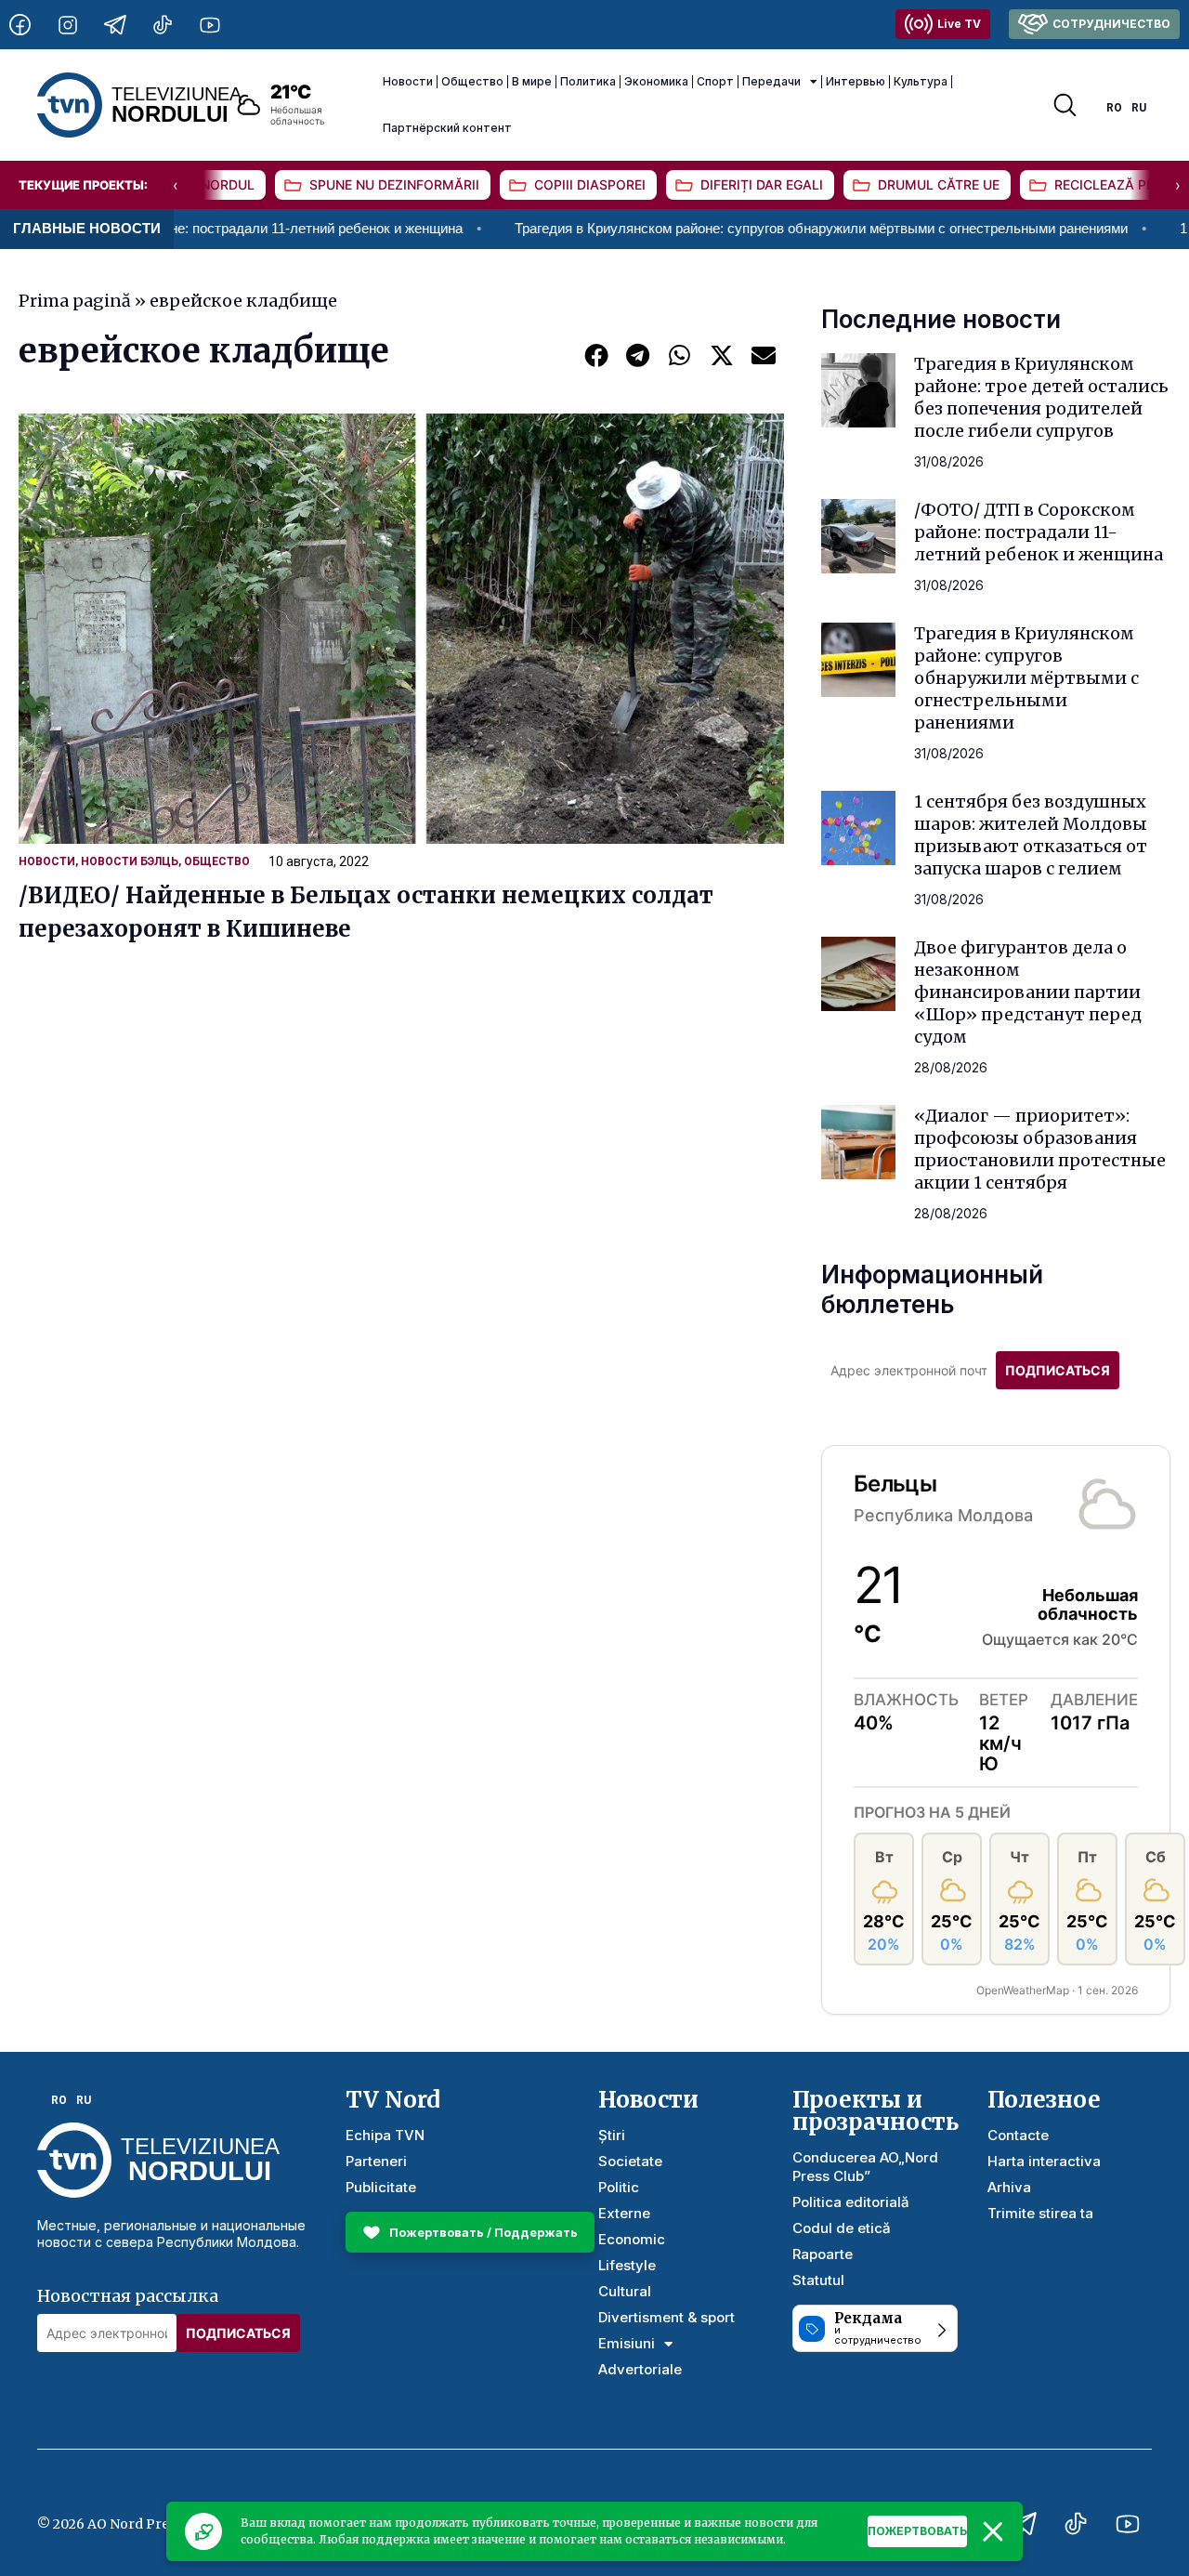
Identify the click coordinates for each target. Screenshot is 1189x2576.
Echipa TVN (385, 2135)
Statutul (818, 2280)
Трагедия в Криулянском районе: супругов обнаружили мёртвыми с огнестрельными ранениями (743, 228)
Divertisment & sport (666, 2317)
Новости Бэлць (130, 861)
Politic (619, 2187)
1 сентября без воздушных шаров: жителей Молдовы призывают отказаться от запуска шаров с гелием (1031, 835)
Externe (624, 2213)
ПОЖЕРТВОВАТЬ (917, 2531)
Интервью (856, 81)
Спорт (715, 81)
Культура (921, 81)
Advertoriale (640, 2369)
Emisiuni (627, 2343)
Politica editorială (851, 2202)
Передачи (771, 81)
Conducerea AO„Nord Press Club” (865, 2167)
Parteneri (376, 2161)
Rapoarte (823, 2254)
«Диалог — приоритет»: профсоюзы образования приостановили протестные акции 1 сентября (1040, 1149)
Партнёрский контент (447, 128)
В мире (532, 81)
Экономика (656, 81)
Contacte (1018, 2135)
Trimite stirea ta (1040, 2213)
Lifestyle (627, 2265)
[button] (596, 355)
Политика (588, 81)
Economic (632, 2239)
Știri (612, 2135)
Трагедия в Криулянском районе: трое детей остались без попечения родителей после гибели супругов (1041, 397)
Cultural (625, 2291)
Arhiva (1009, 2187)
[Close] (993, 2531)
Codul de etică (842, 2228)
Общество (472, 81)
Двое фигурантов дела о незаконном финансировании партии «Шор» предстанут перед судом (1028, 992)
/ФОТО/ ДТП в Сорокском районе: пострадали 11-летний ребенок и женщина (1039, 532)
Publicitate (381, 2187)
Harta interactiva (1044, 2161)
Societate (630, 2161)
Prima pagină (75, 301)
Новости (408, 81)
